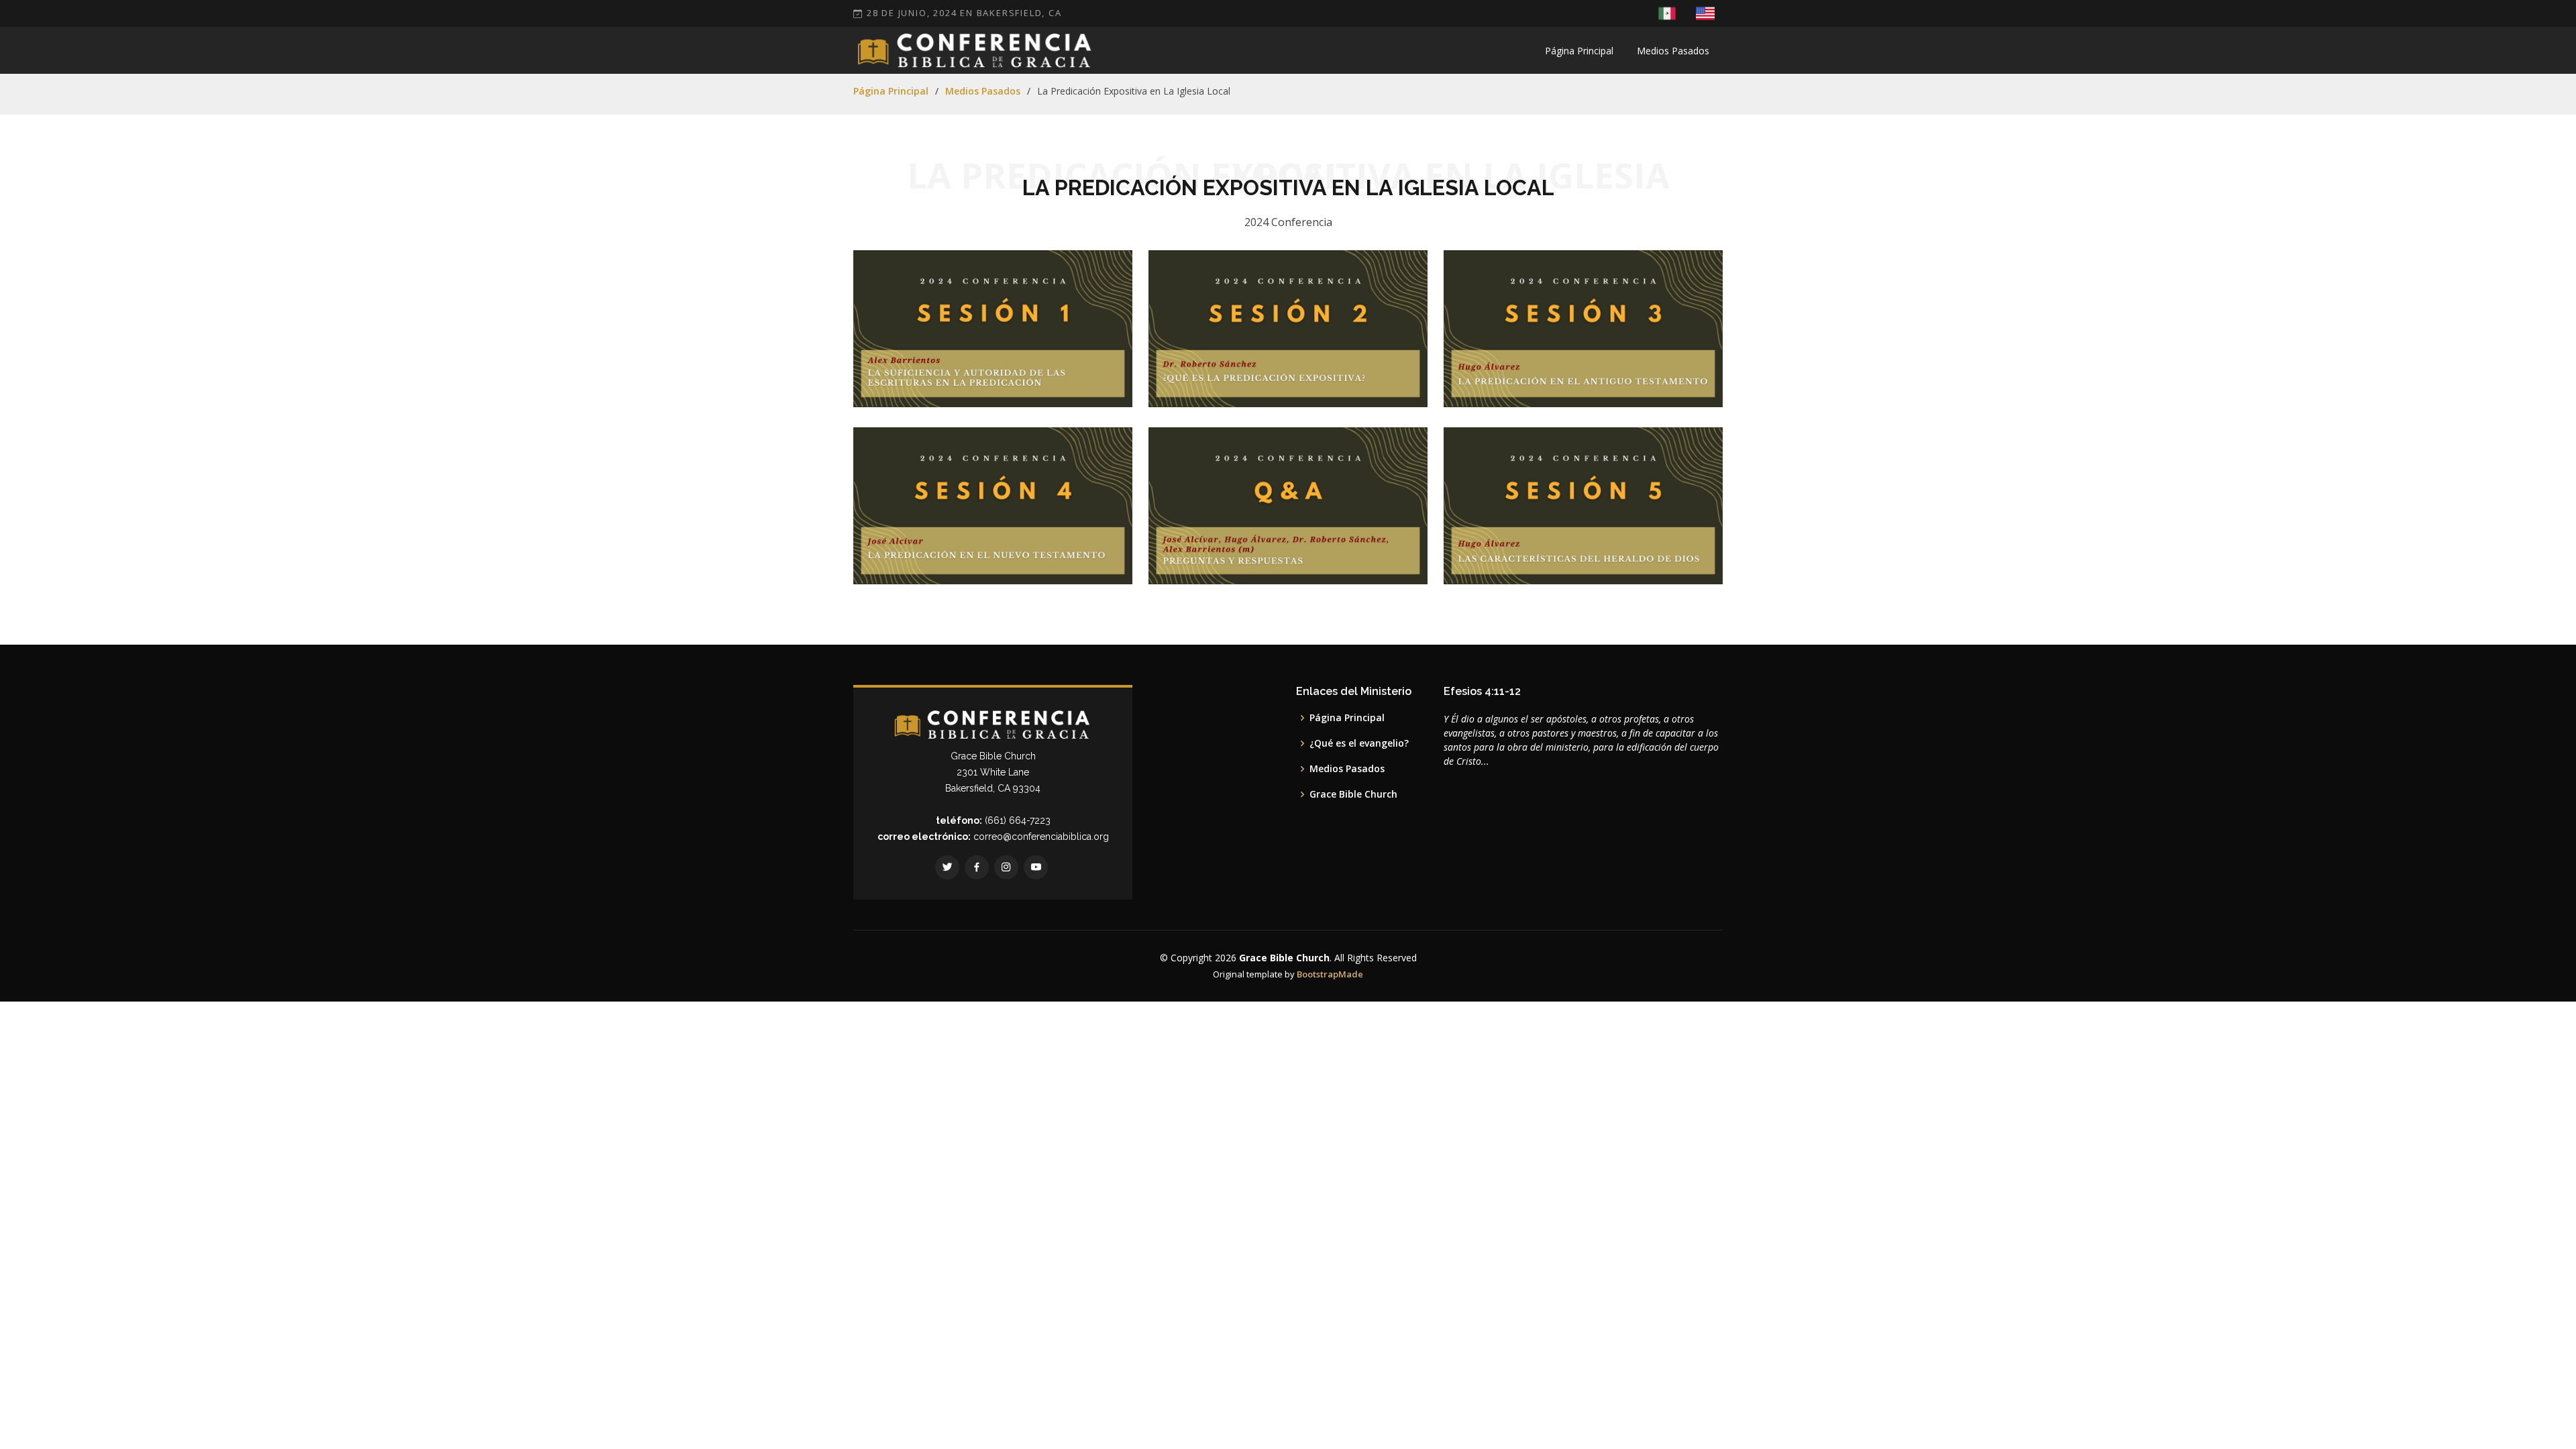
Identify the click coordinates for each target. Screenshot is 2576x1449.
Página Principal (1579, 51)
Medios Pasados (1673, 51)
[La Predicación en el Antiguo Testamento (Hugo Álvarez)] (1676, 373)
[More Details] (1106, 373)
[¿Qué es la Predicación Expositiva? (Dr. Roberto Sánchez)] (1381, 380)
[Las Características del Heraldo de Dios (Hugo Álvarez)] (1676, 557)
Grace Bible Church (1353, 794)
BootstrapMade (1330, 974)
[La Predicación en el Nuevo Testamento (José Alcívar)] (1085, 557)
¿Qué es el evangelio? (1359, 743)
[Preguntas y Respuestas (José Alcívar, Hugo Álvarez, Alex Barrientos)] (1381, 557)
